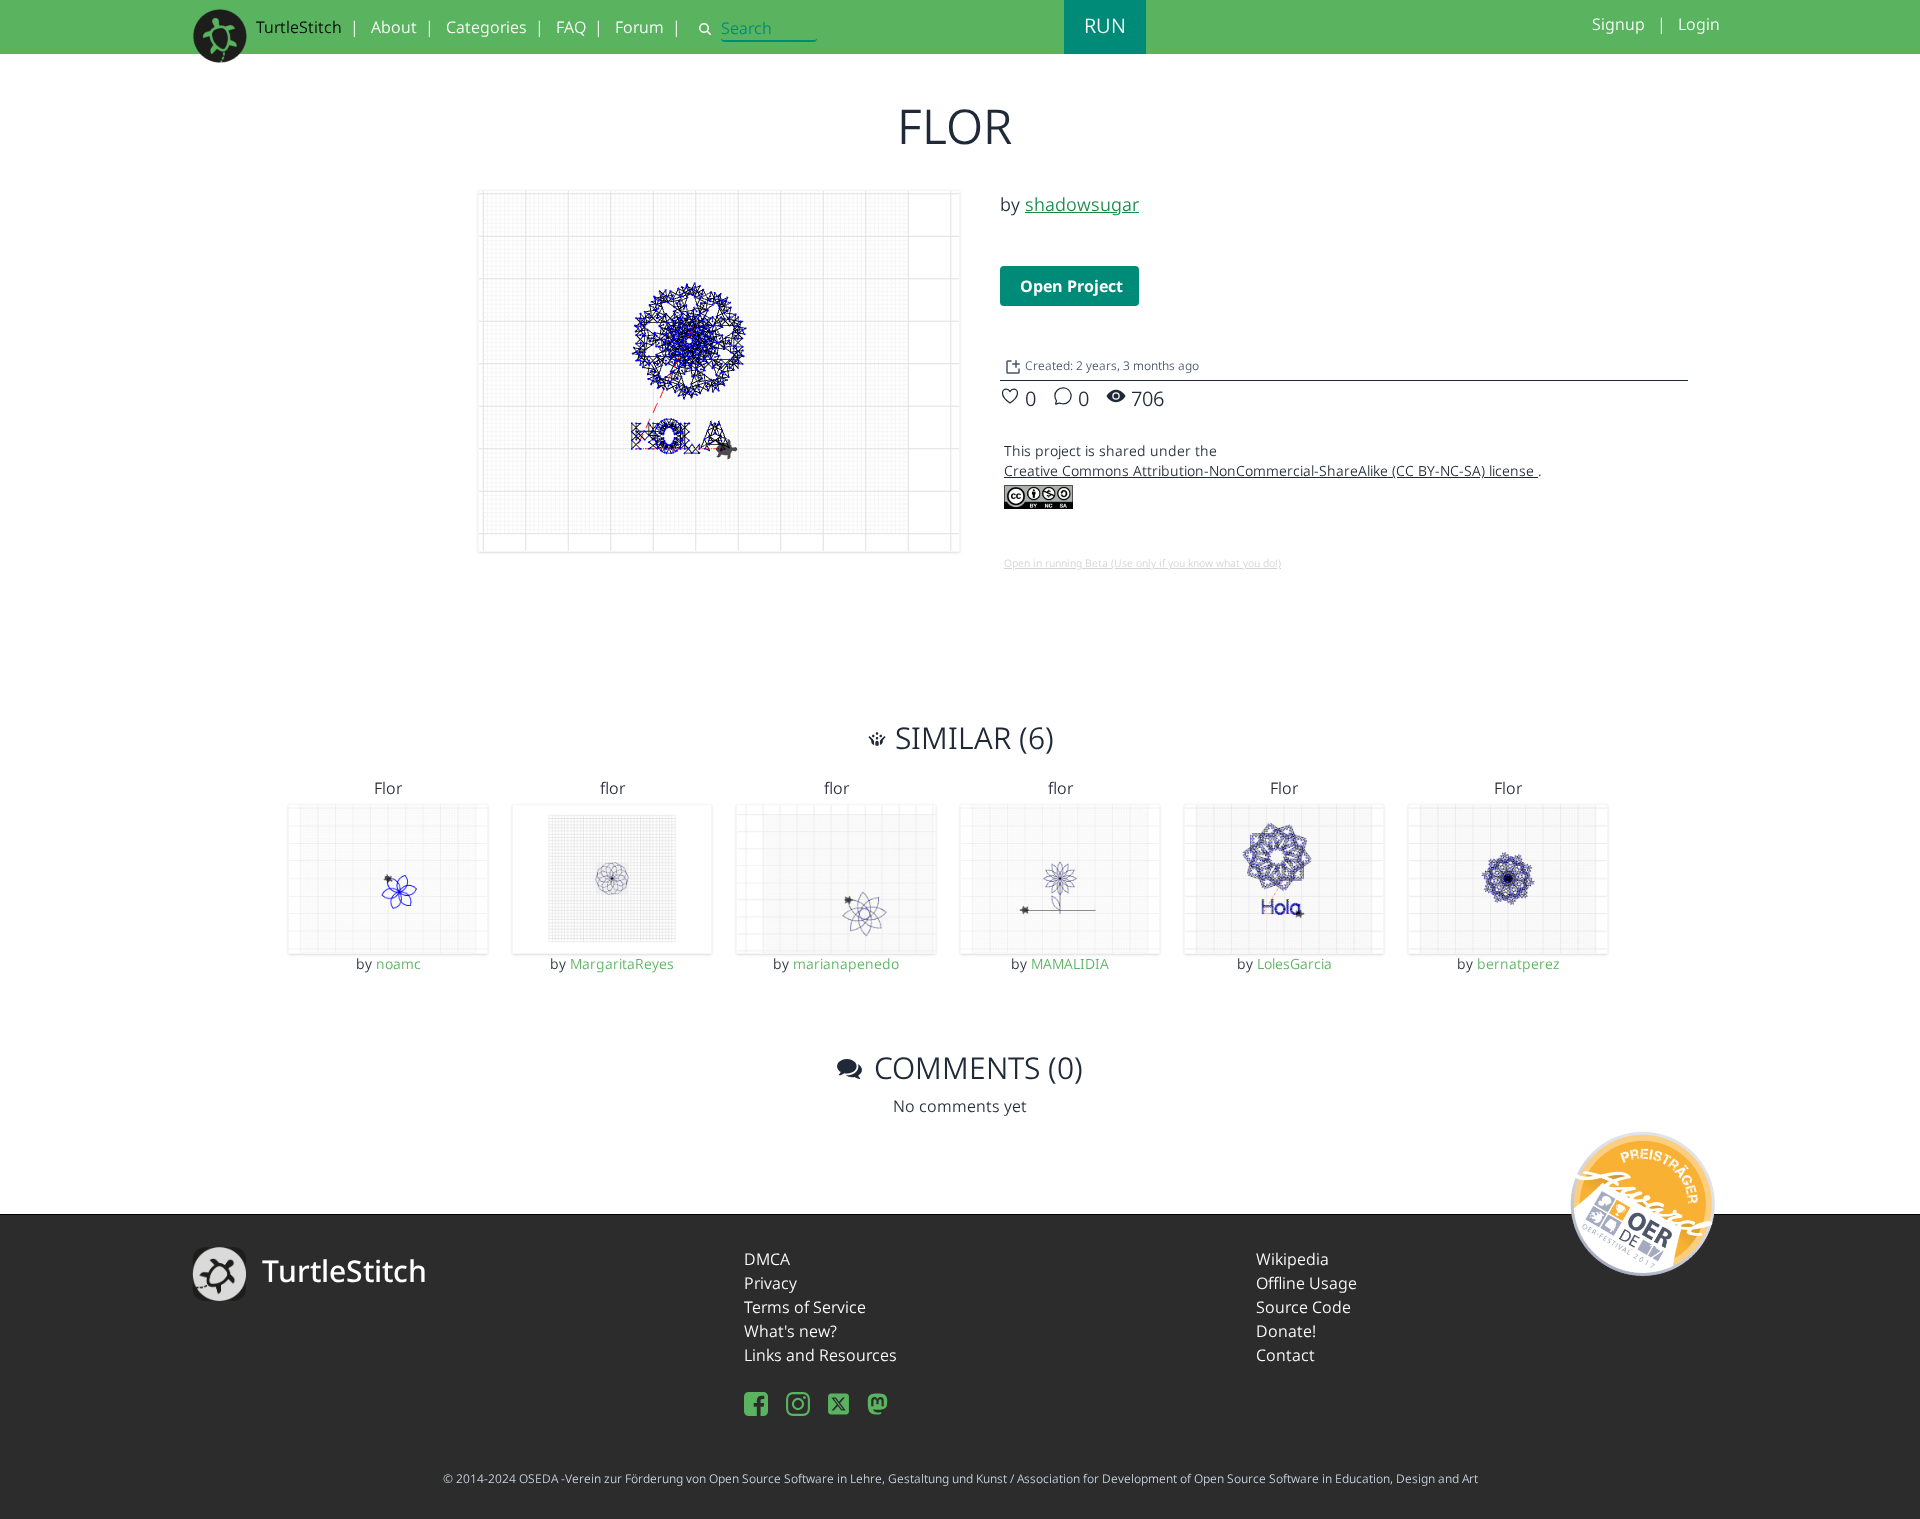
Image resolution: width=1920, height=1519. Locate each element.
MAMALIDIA (1070, 963)
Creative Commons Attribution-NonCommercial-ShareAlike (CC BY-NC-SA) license (1271, 470)
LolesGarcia (1294, 963)
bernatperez (1518, 963)
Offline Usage (1306, 1283)
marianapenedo (846, 963)
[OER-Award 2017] (1643, 1200)
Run (1105, 25)
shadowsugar (1082, 204)
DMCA (767, 1259)
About (394, 27)
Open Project (1071, 286)
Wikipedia (1292, 1259)
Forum (639, 27)
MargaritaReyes (622, 963)
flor (612, 788)
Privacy (770, 1283)
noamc (398, 963)
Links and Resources (820, 1355)
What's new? (790, 1331)
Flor (388, 788)
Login (1699, 24)
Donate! (1286, 1331)
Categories (486, 27)
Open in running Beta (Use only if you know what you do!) (1142, 563)
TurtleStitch (299, 27)
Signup (1618, 24)
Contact (1285, 1355)
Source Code (1303, 1307)
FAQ (571, 27)
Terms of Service (805, 1307)
